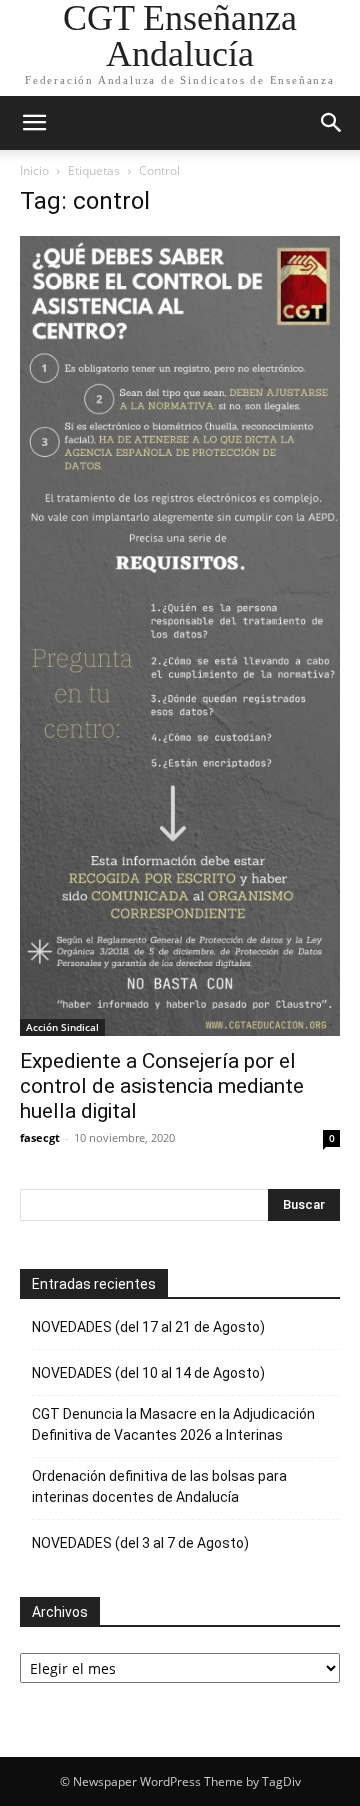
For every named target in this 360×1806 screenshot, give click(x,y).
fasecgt (40, 1137)
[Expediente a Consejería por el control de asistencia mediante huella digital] (180, 636)
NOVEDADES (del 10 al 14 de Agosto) (148, 1373)
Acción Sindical (62, 1027)
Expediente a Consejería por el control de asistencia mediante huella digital (162, 1086)
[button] (34, 123)
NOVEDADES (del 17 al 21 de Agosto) (148, 1327)
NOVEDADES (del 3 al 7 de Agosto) (140, 1543)
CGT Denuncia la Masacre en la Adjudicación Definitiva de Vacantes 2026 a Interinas (173, 1424)
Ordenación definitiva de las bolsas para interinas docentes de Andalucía (159, 1486)
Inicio (34, 170)
